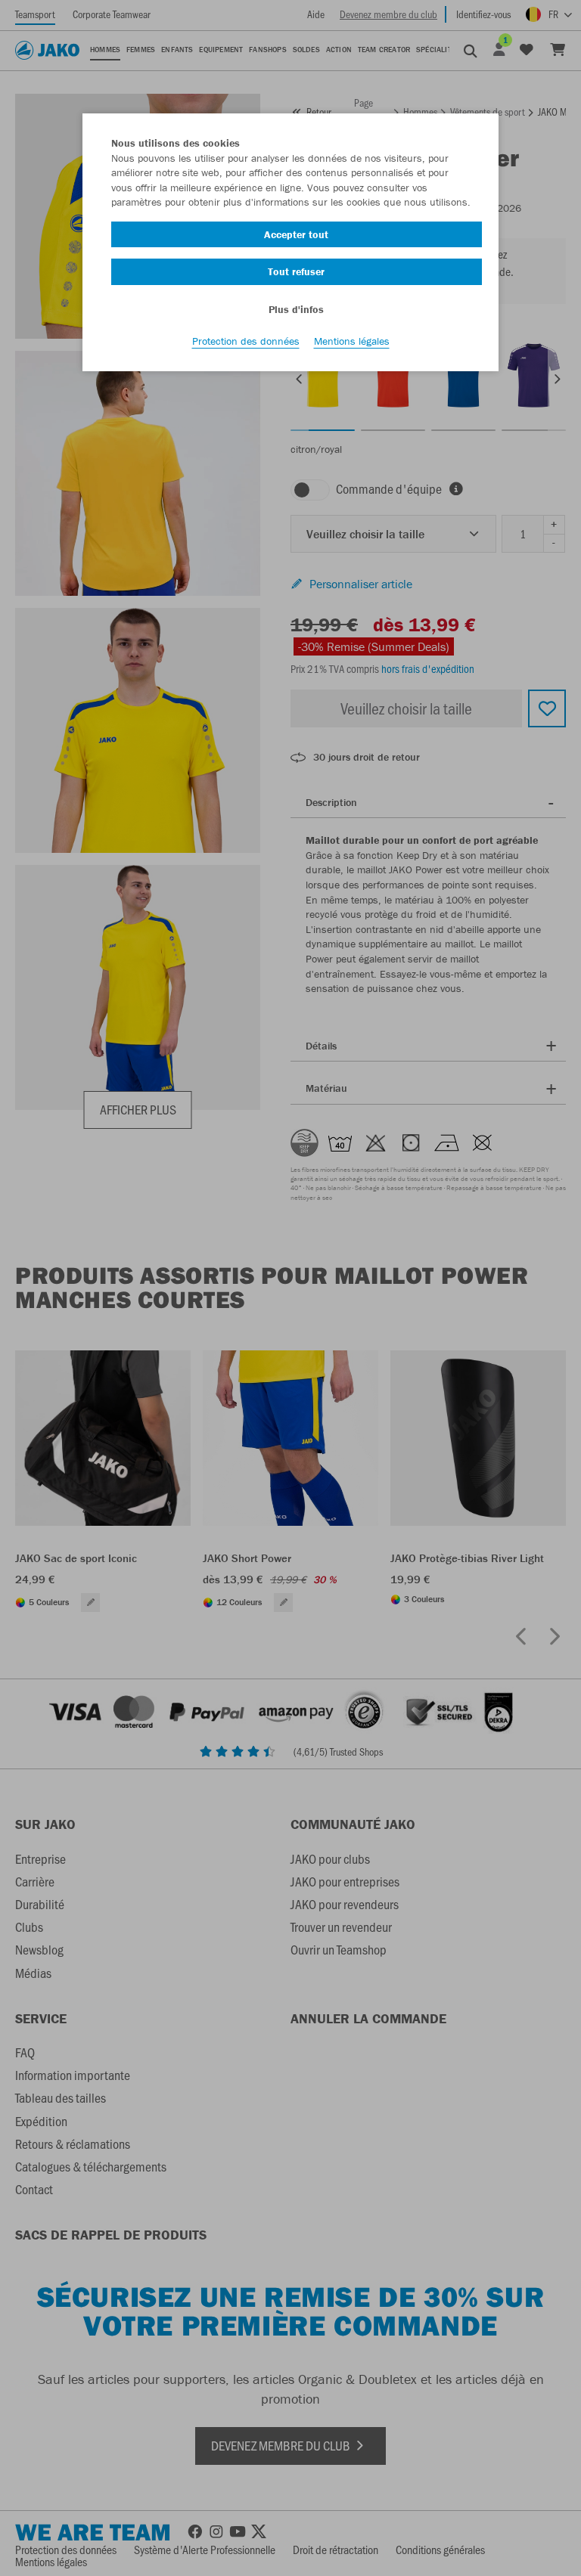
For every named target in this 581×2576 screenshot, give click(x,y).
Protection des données (246, 341)
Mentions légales (352, 341)
